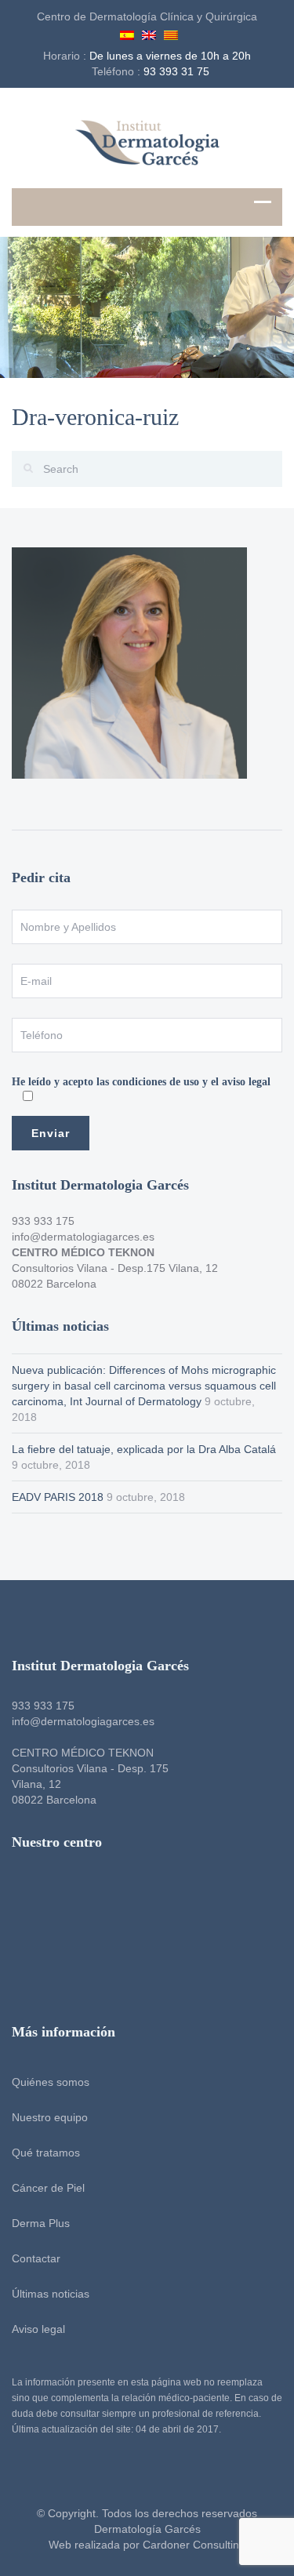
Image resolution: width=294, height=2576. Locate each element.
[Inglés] (149, 33)
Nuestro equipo (50, 2117)
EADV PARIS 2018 (58, 1497)
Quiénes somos (51, 2082)
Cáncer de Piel (48, 2188)
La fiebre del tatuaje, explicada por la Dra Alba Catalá (144, 1449)
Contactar (36, 2258)
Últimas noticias (51, 2294)
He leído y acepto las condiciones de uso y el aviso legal (141, 1082)
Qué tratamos (46, 2153)
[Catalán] (171, 33)
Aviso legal (38, 2329)
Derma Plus (41, 2223)
